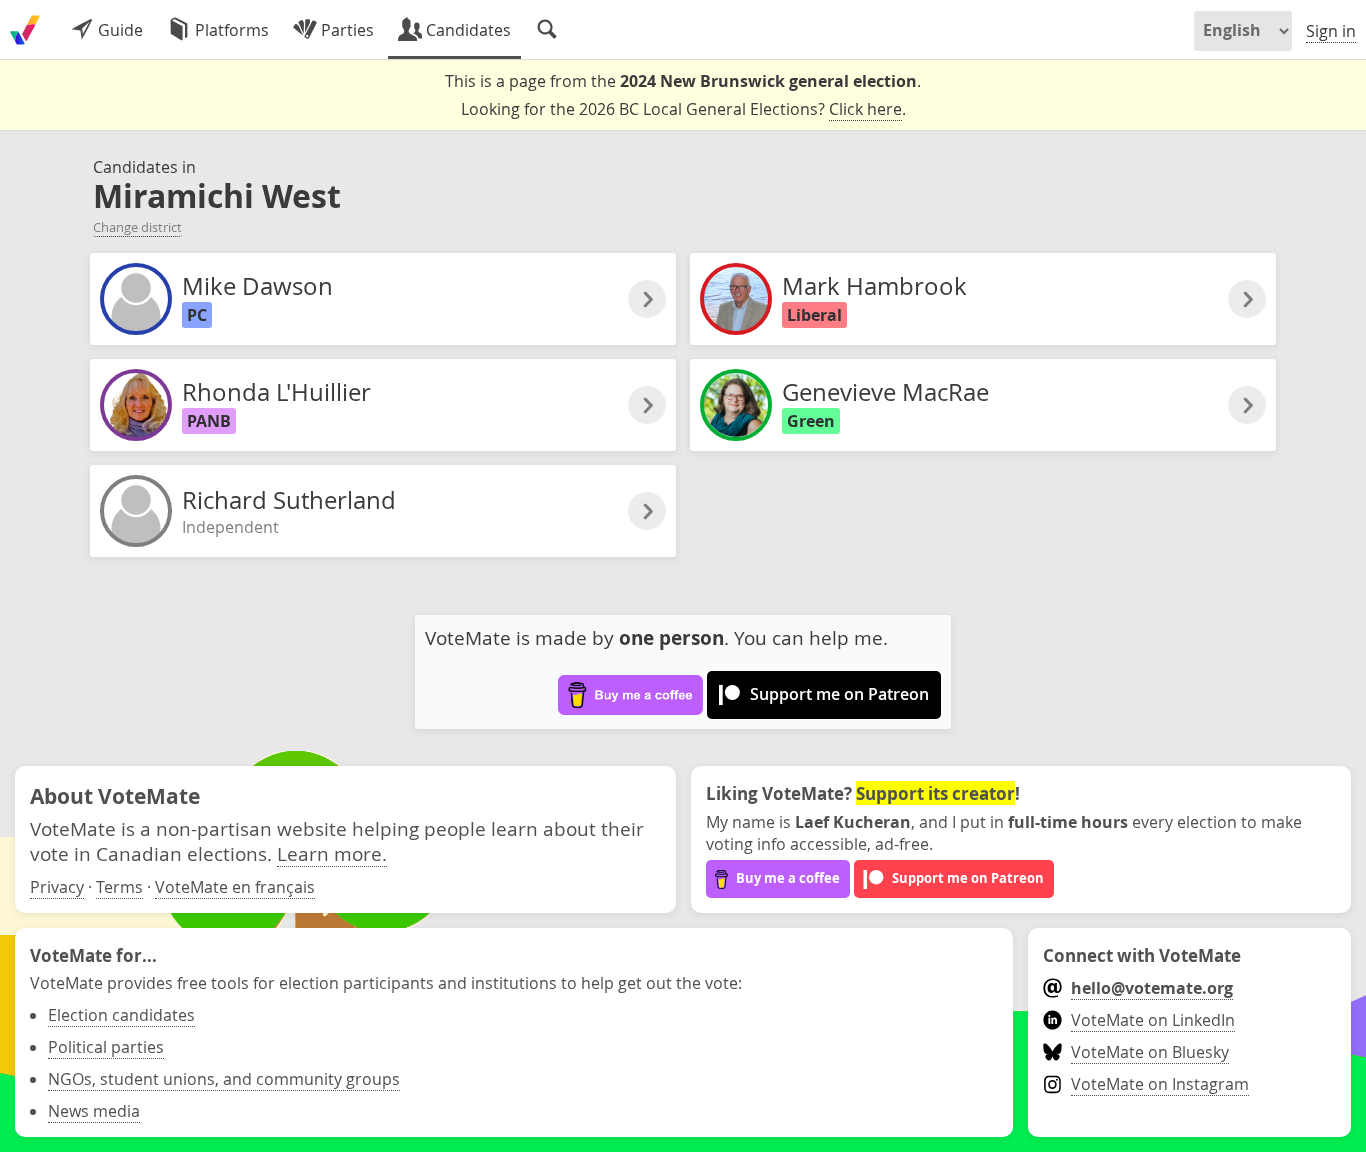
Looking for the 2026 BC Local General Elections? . (683, 109)
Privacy (57, 887)
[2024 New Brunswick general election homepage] (25, 30)
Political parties (106, 1047)
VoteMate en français (235, 887)
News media (94, 1111)
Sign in (1331, 31)
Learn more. (332, 853)
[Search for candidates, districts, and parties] (547, 30)
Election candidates (121, 1015)
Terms (119, 887)
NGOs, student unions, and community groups (224, 1079)
